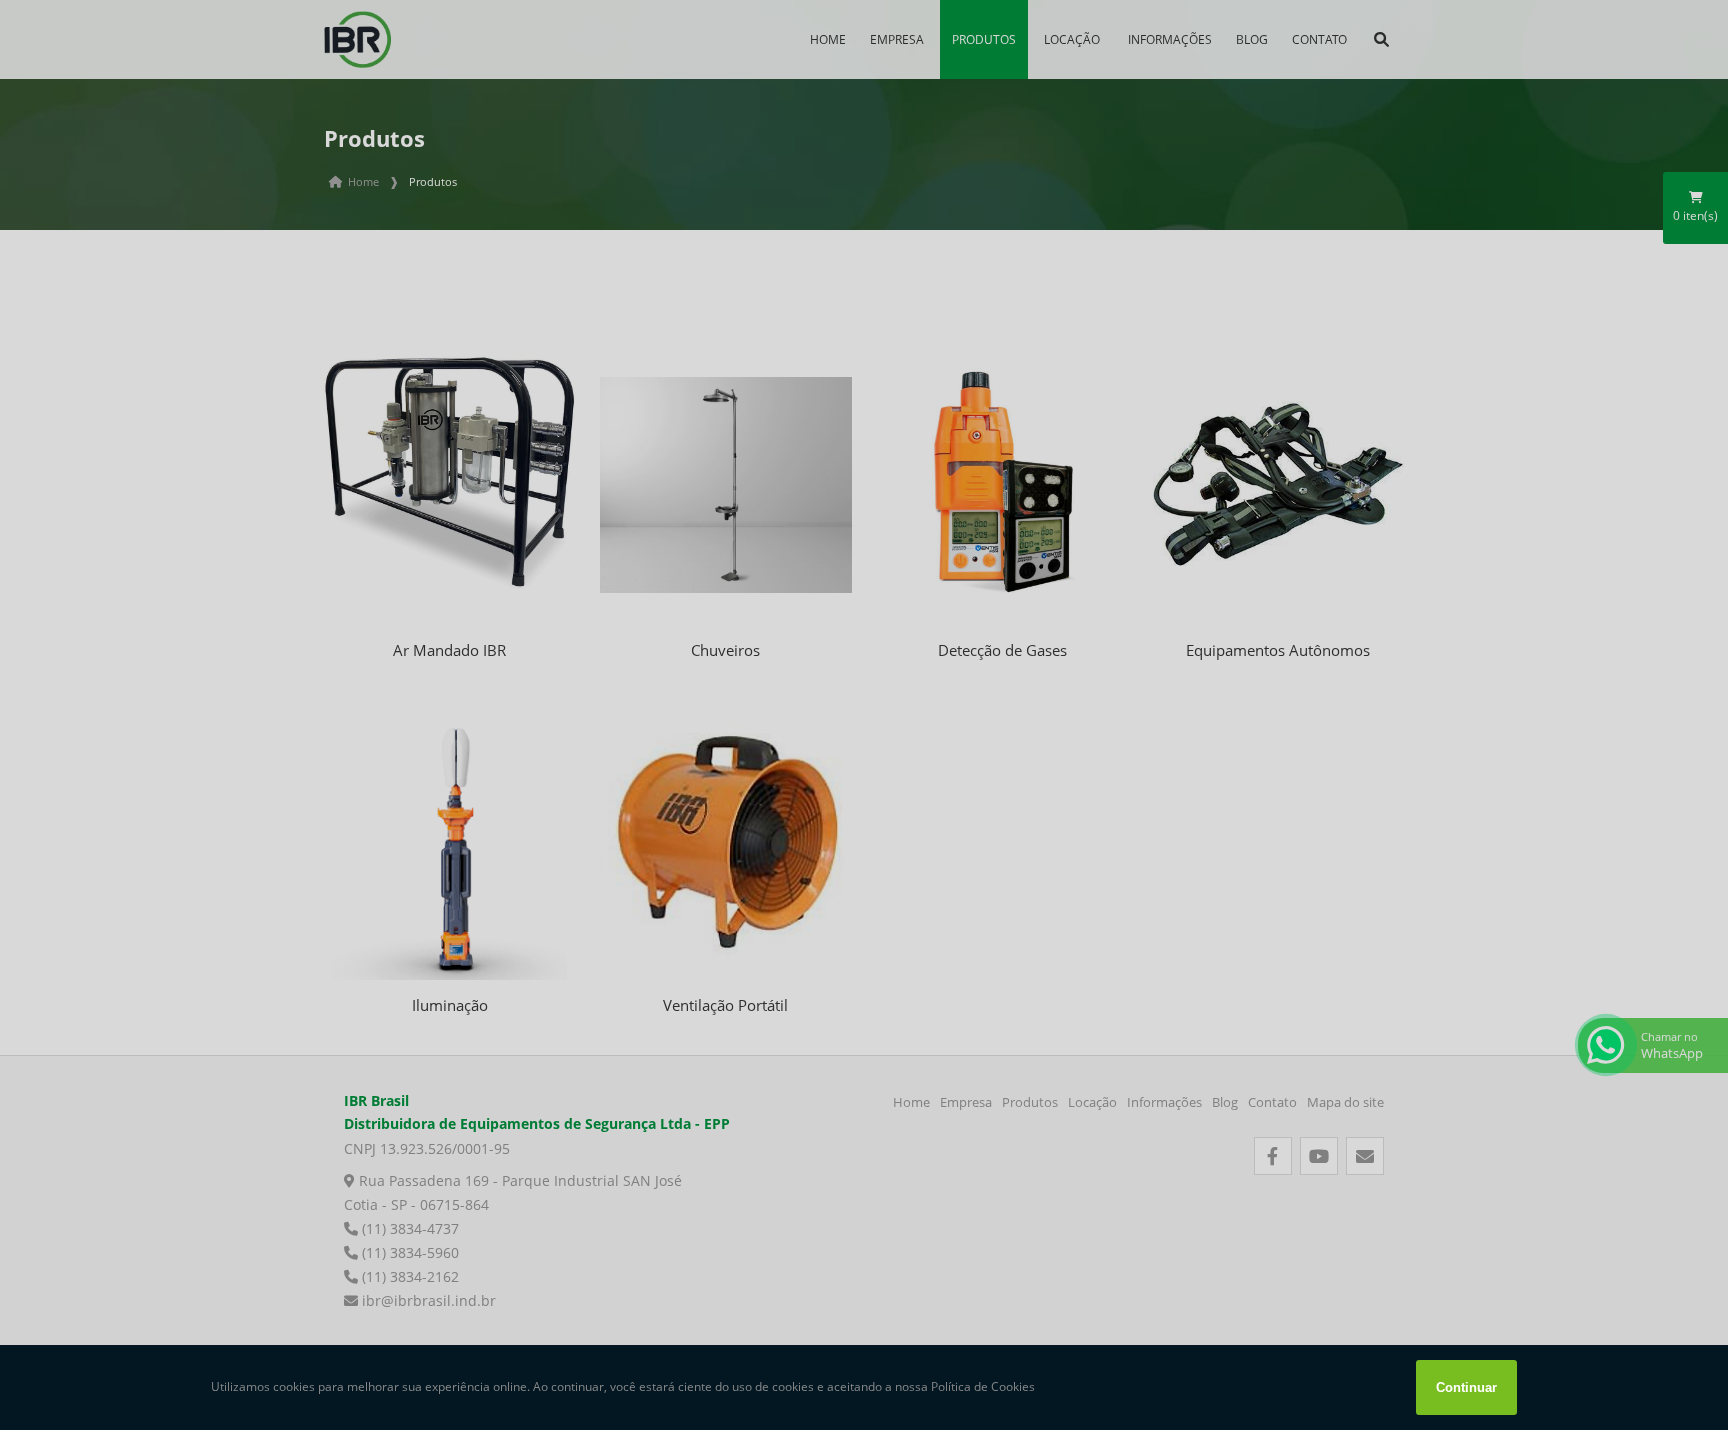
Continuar (1466, 1387)
